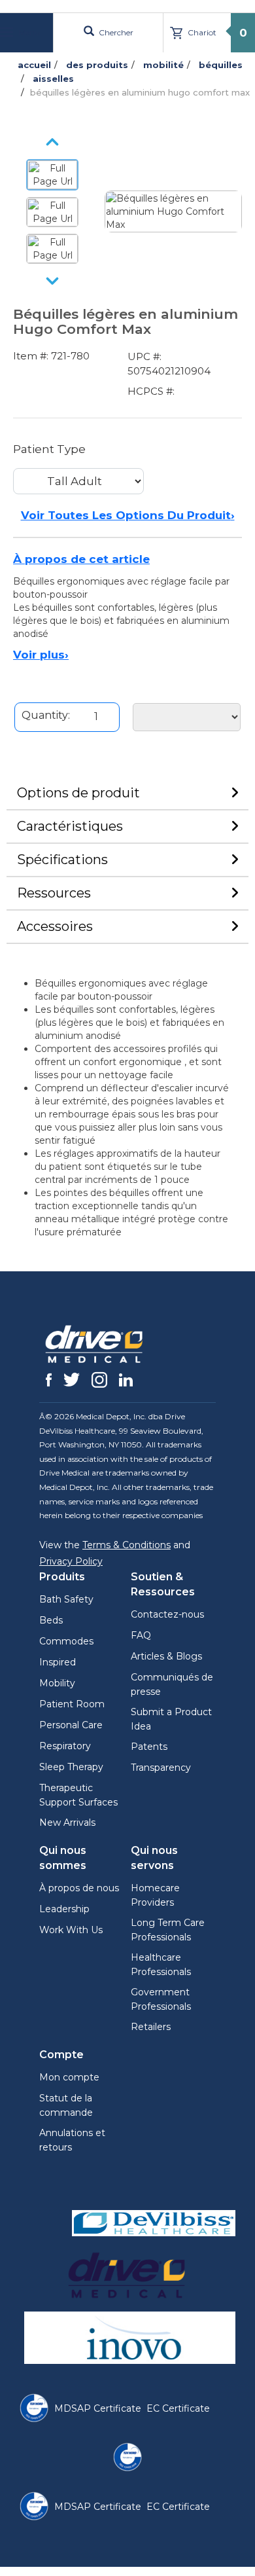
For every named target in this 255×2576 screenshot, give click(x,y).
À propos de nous (79, 1888)
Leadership (64, 1909)
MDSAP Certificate (98, 2408)
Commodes (66, 1641)
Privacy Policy (71, 1561)
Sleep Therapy (71, 1767)
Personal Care (71, 1725)
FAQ (141, 1635)
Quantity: (46, 715)
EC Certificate (178, 2408)
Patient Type (49, 449)
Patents (149, 1747)
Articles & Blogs (166, 1656)
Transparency (161, 1768)
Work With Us (71, 1930)
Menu (28, 32)
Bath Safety (66, 1599)
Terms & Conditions (127, 1545)
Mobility (57, 1683)
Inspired (58, 1662)
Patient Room (72, 1704)
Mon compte (69, 2077)
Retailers (151, 2027)
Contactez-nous (167, 1614)
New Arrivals (67, 1823)
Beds (51, 1620)
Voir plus (41, 655)
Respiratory (65, 1746)
